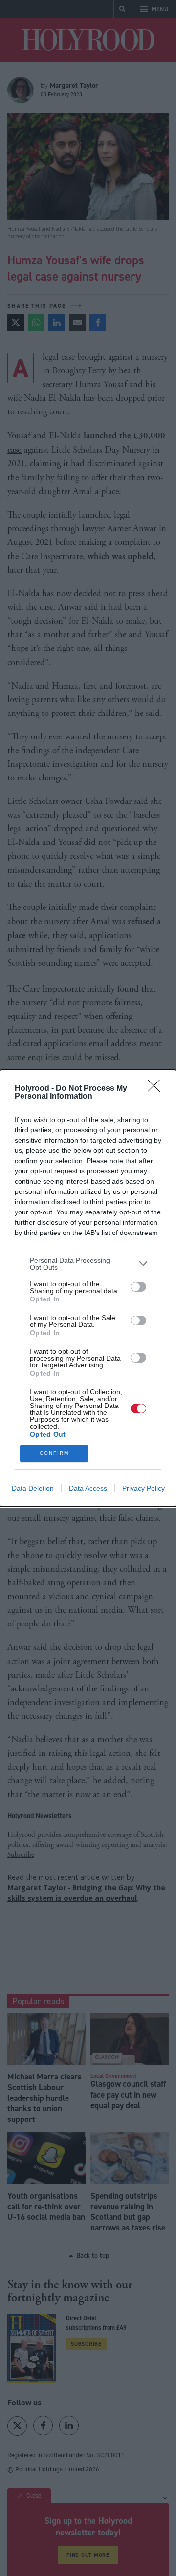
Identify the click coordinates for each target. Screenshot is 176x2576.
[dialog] (88, 1288)
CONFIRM (54, 1453)
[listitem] (88, 1264)
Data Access (88, 1488)
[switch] (138, 1287)
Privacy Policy (143, 1488)
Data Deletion (33, 1488)
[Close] (157, 1089)
